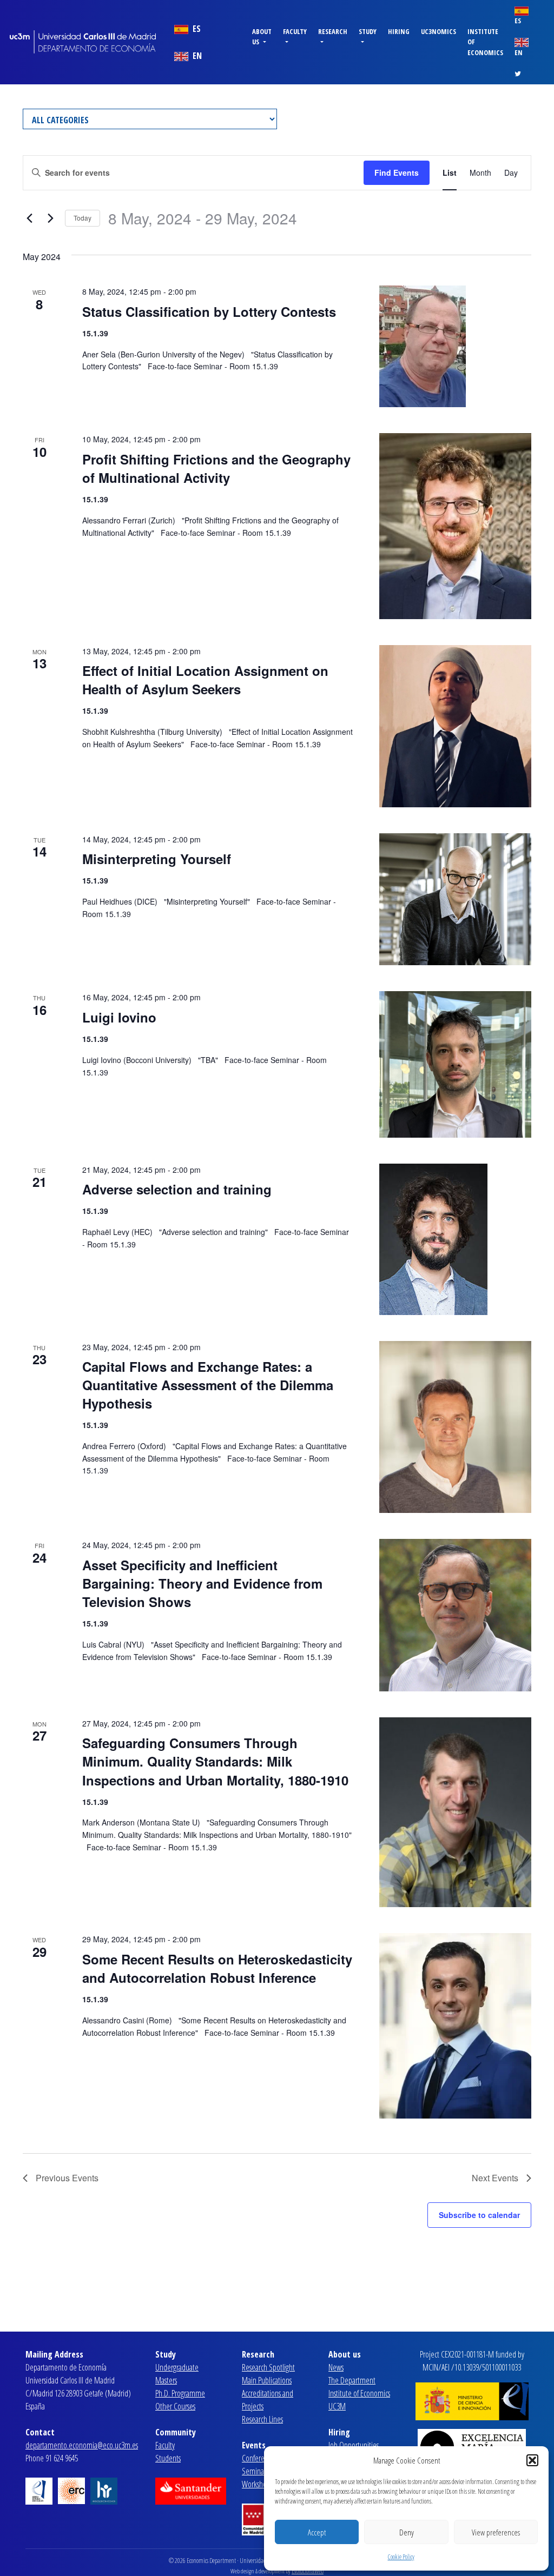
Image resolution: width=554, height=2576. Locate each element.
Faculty (165, 2445)
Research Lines (262, 2419)
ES (196, 29)
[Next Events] (50, 218)
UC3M (337, 2406)
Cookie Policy (401, 2557)
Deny (407, 2532)
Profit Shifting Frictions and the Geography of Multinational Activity (216, 468)
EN (196, 56)
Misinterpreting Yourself (157, 859)
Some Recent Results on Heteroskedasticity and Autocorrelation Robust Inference (217, 1968)
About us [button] (262, 36)
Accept (317, 2532)
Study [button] (368, 31)
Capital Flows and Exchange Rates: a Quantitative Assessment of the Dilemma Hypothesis (208, 1385)
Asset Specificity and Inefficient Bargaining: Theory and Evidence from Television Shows (202, 1583)
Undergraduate (177, 2367)
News (336, 2367)
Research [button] (333, 31)
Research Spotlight (268, 2367)
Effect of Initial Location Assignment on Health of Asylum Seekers (205, 680)
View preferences (496, 2532)
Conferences (259, 2458)
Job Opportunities (354, 2445)
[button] (532, 2460)
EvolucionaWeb (308, 2571)
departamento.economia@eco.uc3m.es (82, 2445)
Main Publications (267, 2380)
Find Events (397, 172)
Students (168, 2458)
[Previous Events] (29, 218)
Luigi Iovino (119, 1017)
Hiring (399, 31)
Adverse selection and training (177, 1189)
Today (83, 218)
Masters (166, 2380)
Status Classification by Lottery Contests (209, 311)
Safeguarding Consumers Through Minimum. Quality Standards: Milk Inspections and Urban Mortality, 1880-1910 (215, 1761)
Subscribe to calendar (479, 2215)
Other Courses (175, 2406)
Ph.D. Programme (180, 2393)
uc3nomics (438, 31)
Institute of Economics (485, 42)
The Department (352, 2380)
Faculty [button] (295, 31)
